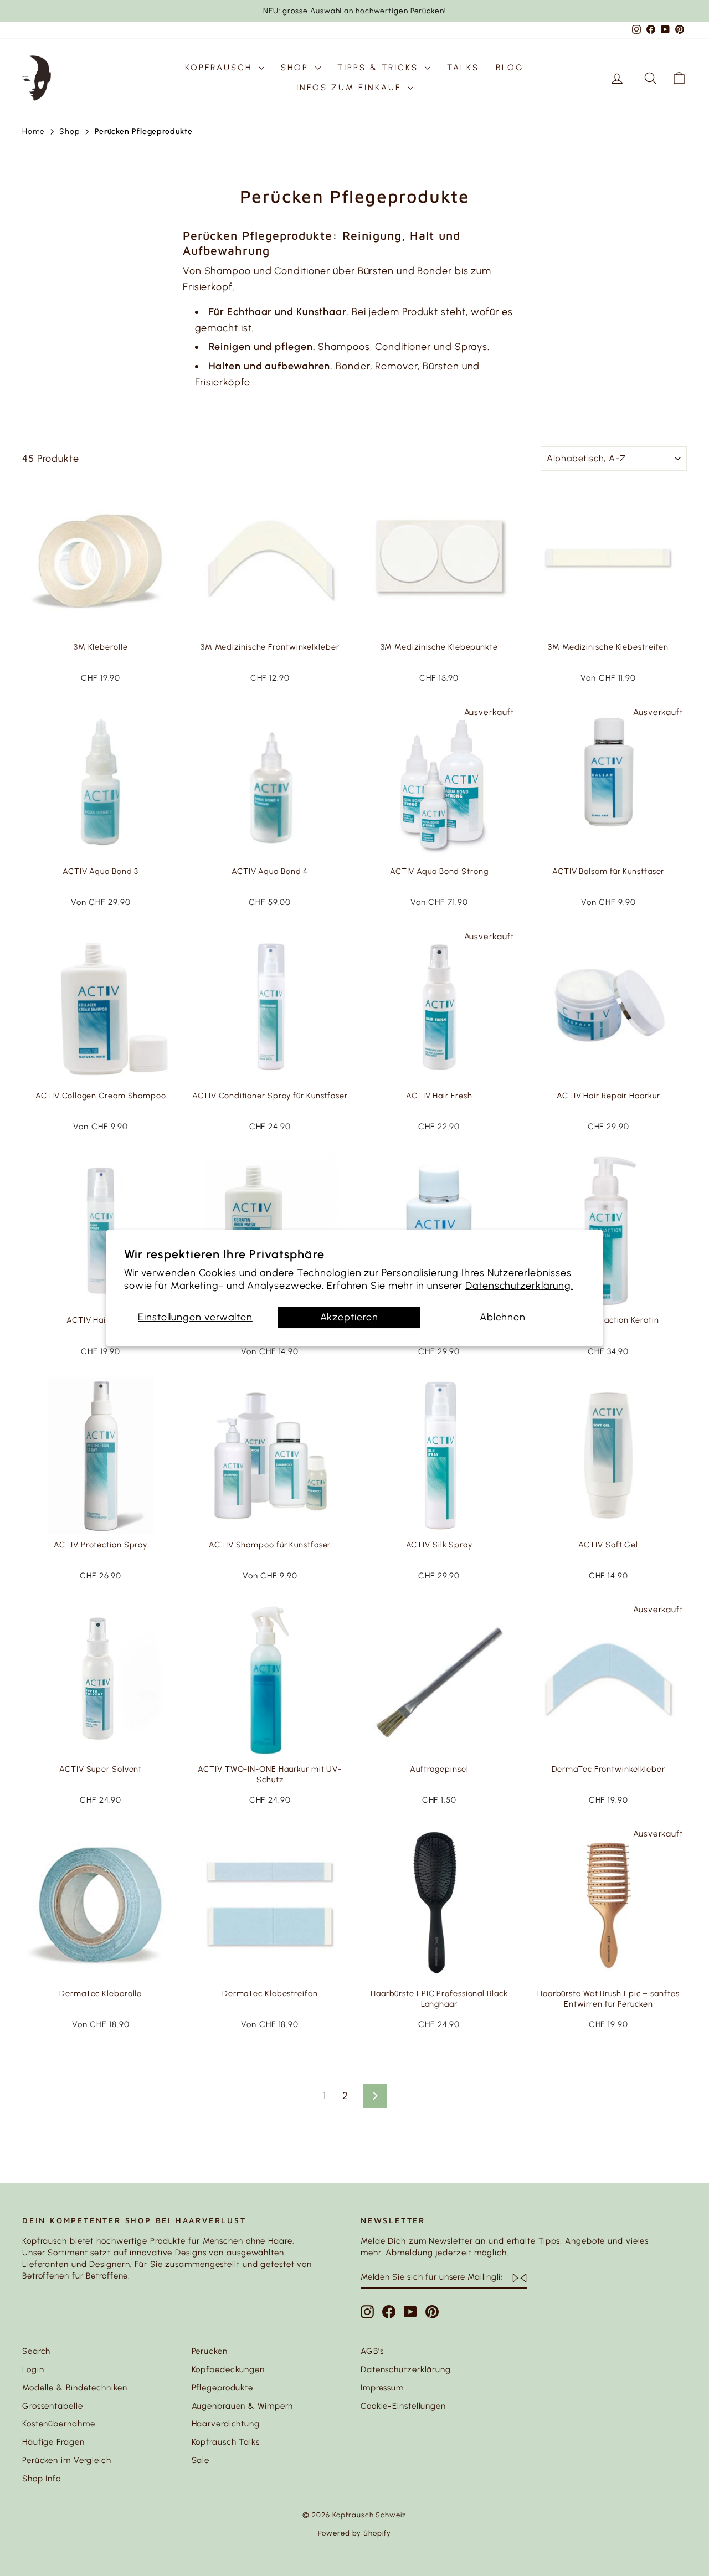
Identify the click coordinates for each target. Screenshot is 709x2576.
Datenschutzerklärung (406, 2369)
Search (36, 2351)
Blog (510, 68)
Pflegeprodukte (223, 2388)
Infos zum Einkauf (351, 88)
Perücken (210, 2351)
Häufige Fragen (53, 2442)
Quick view (101, 624)
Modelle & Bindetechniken (75, 2388)
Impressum (382, 2388)
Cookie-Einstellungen (403, 2406)
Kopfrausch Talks (226, 2442)
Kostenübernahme (59, 2424)
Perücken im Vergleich (67, 2460)
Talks (463, 68)
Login (33, 2369)
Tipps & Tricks (380, 68)
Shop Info (42, 2479)
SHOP (297, 68)
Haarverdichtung (226, 2424)
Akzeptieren (349, 1317)
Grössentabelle (53, 2406)
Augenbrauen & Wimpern (243, 2406)
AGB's (372, 2351)
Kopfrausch (220, 68)
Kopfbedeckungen (228, 2369)
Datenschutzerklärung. (519, 1286)
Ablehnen (503, 1317)
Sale (201, 2460)
